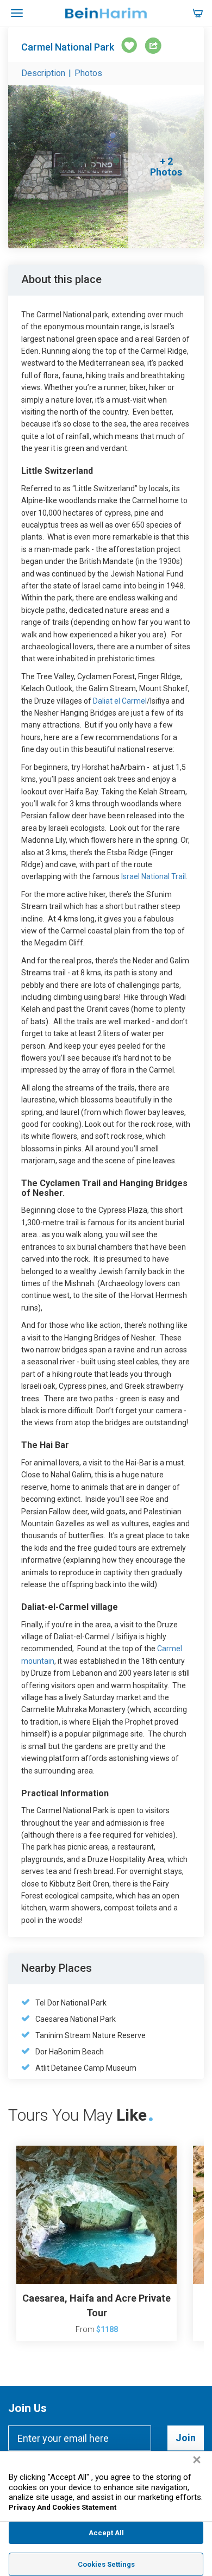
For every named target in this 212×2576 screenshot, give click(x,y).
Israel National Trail (154, 876)
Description (43, 73)
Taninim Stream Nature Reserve (91, 2035)
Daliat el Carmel (119, 701)
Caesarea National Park (76, 2019)
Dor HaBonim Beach (70, 2052)
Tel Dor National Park (71, 2003)
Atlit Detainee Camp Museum (86, 2068)
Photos (88, 73)
